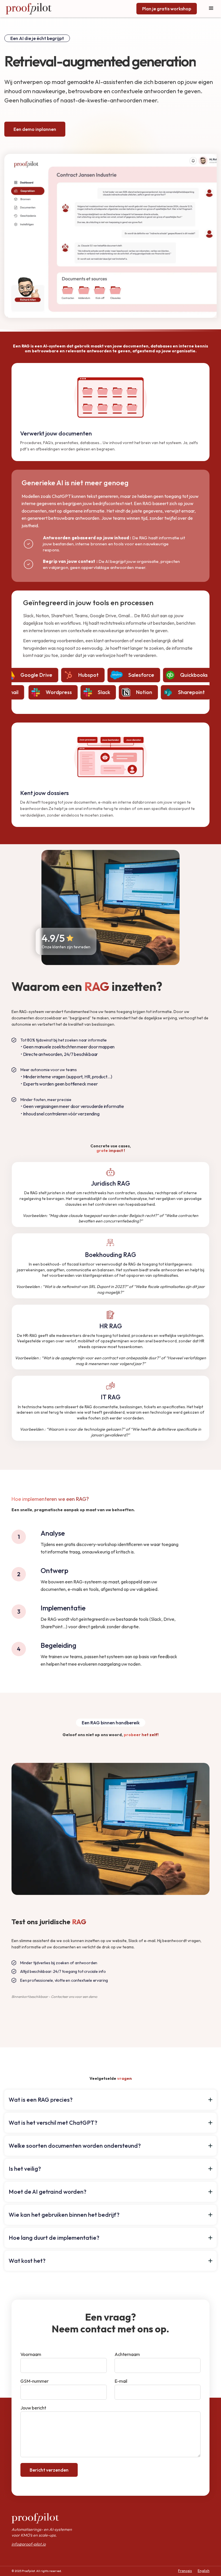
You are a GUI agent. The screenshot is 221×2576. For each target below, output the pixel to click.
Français (185, 2571)
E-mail (121, 2381)
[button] (110, 2100)
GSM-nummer (35, 2381)
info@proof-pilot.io (29, 2544)
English (204, 2571)
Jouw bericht (33, 2408)
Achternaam (127, 2354)
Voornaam (31, 2354)
